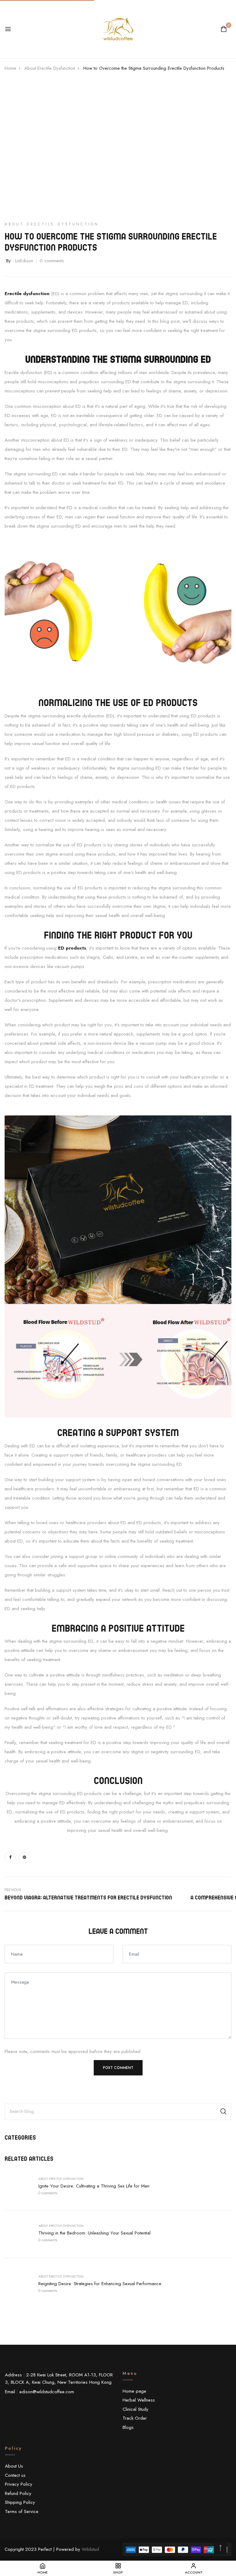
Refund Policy (18, 2493)
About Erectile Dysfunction (61, 2179)
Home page (134, 2391)
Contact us (15, 2475)
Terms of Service (22, 2512)
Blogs (128, 2427)
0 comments (48, 2193)
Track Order (135, 2418)
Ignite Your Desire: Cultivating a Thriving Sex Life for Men (94, 2186)
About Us (14, 2466)
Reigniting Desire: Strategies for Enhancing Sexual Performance (100, 2284)
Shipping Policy (20, 2502)
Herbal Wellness (139, 2400)
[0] (224, 30)
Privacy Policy (19, 2484)
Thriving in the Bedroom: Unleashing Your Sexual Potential (94, 2233)
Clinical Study (136, 2409)
